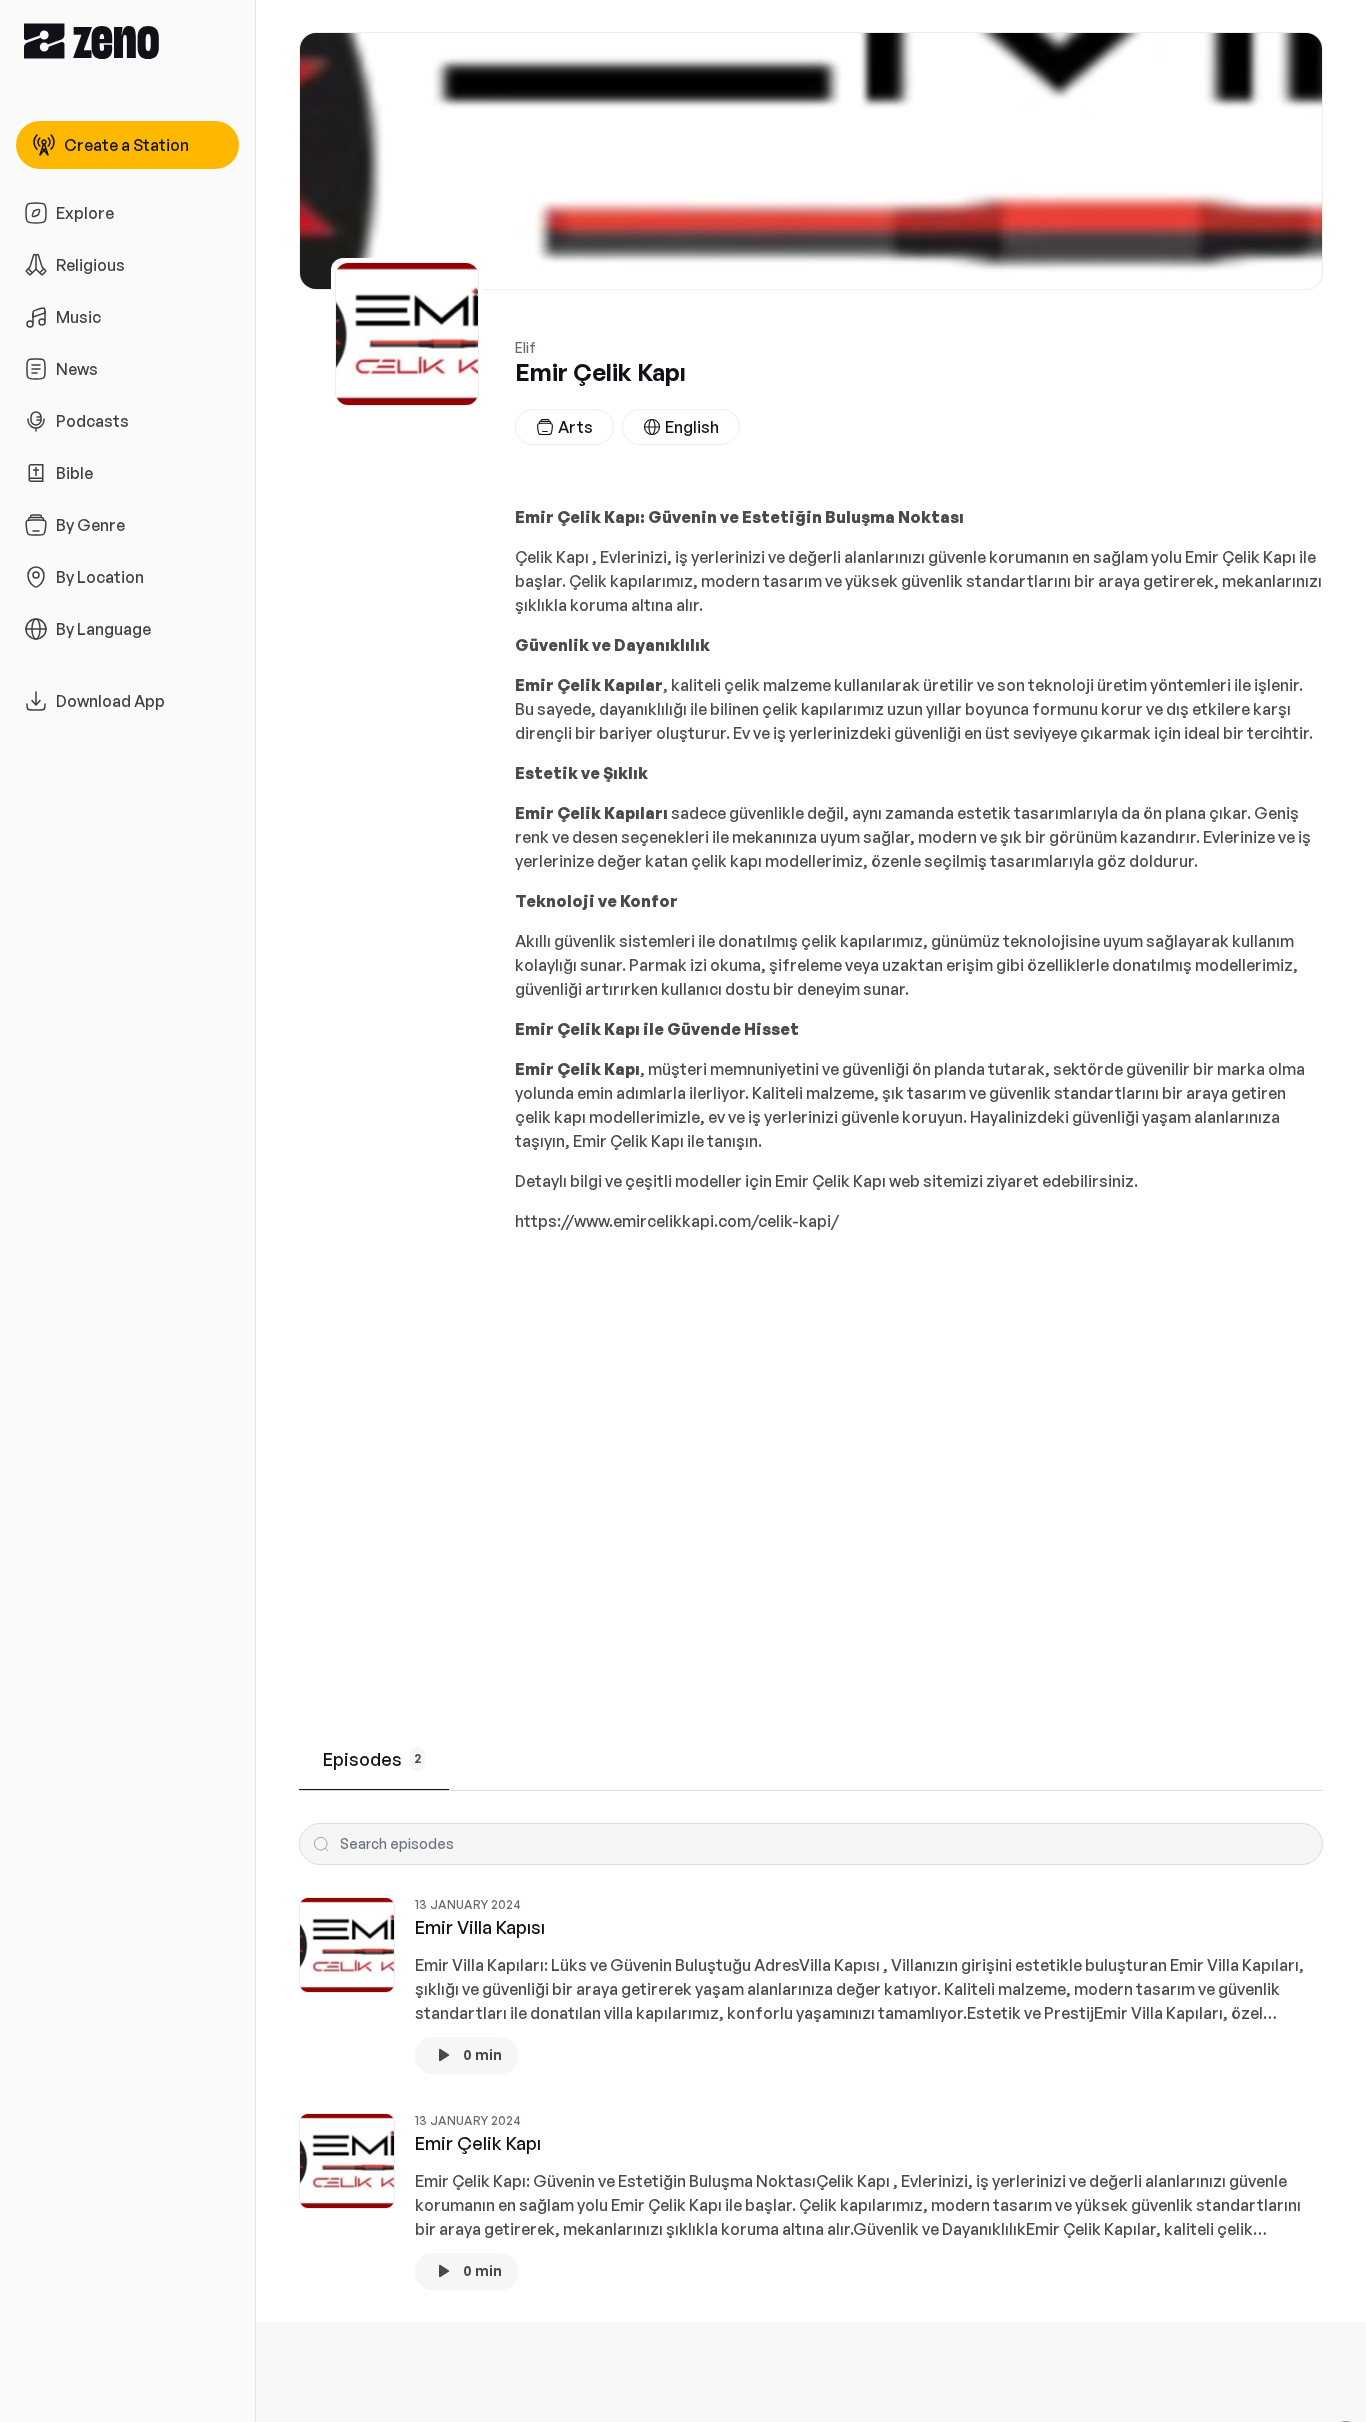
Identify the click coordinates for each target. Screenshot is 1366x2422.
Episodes (372, 1759)
